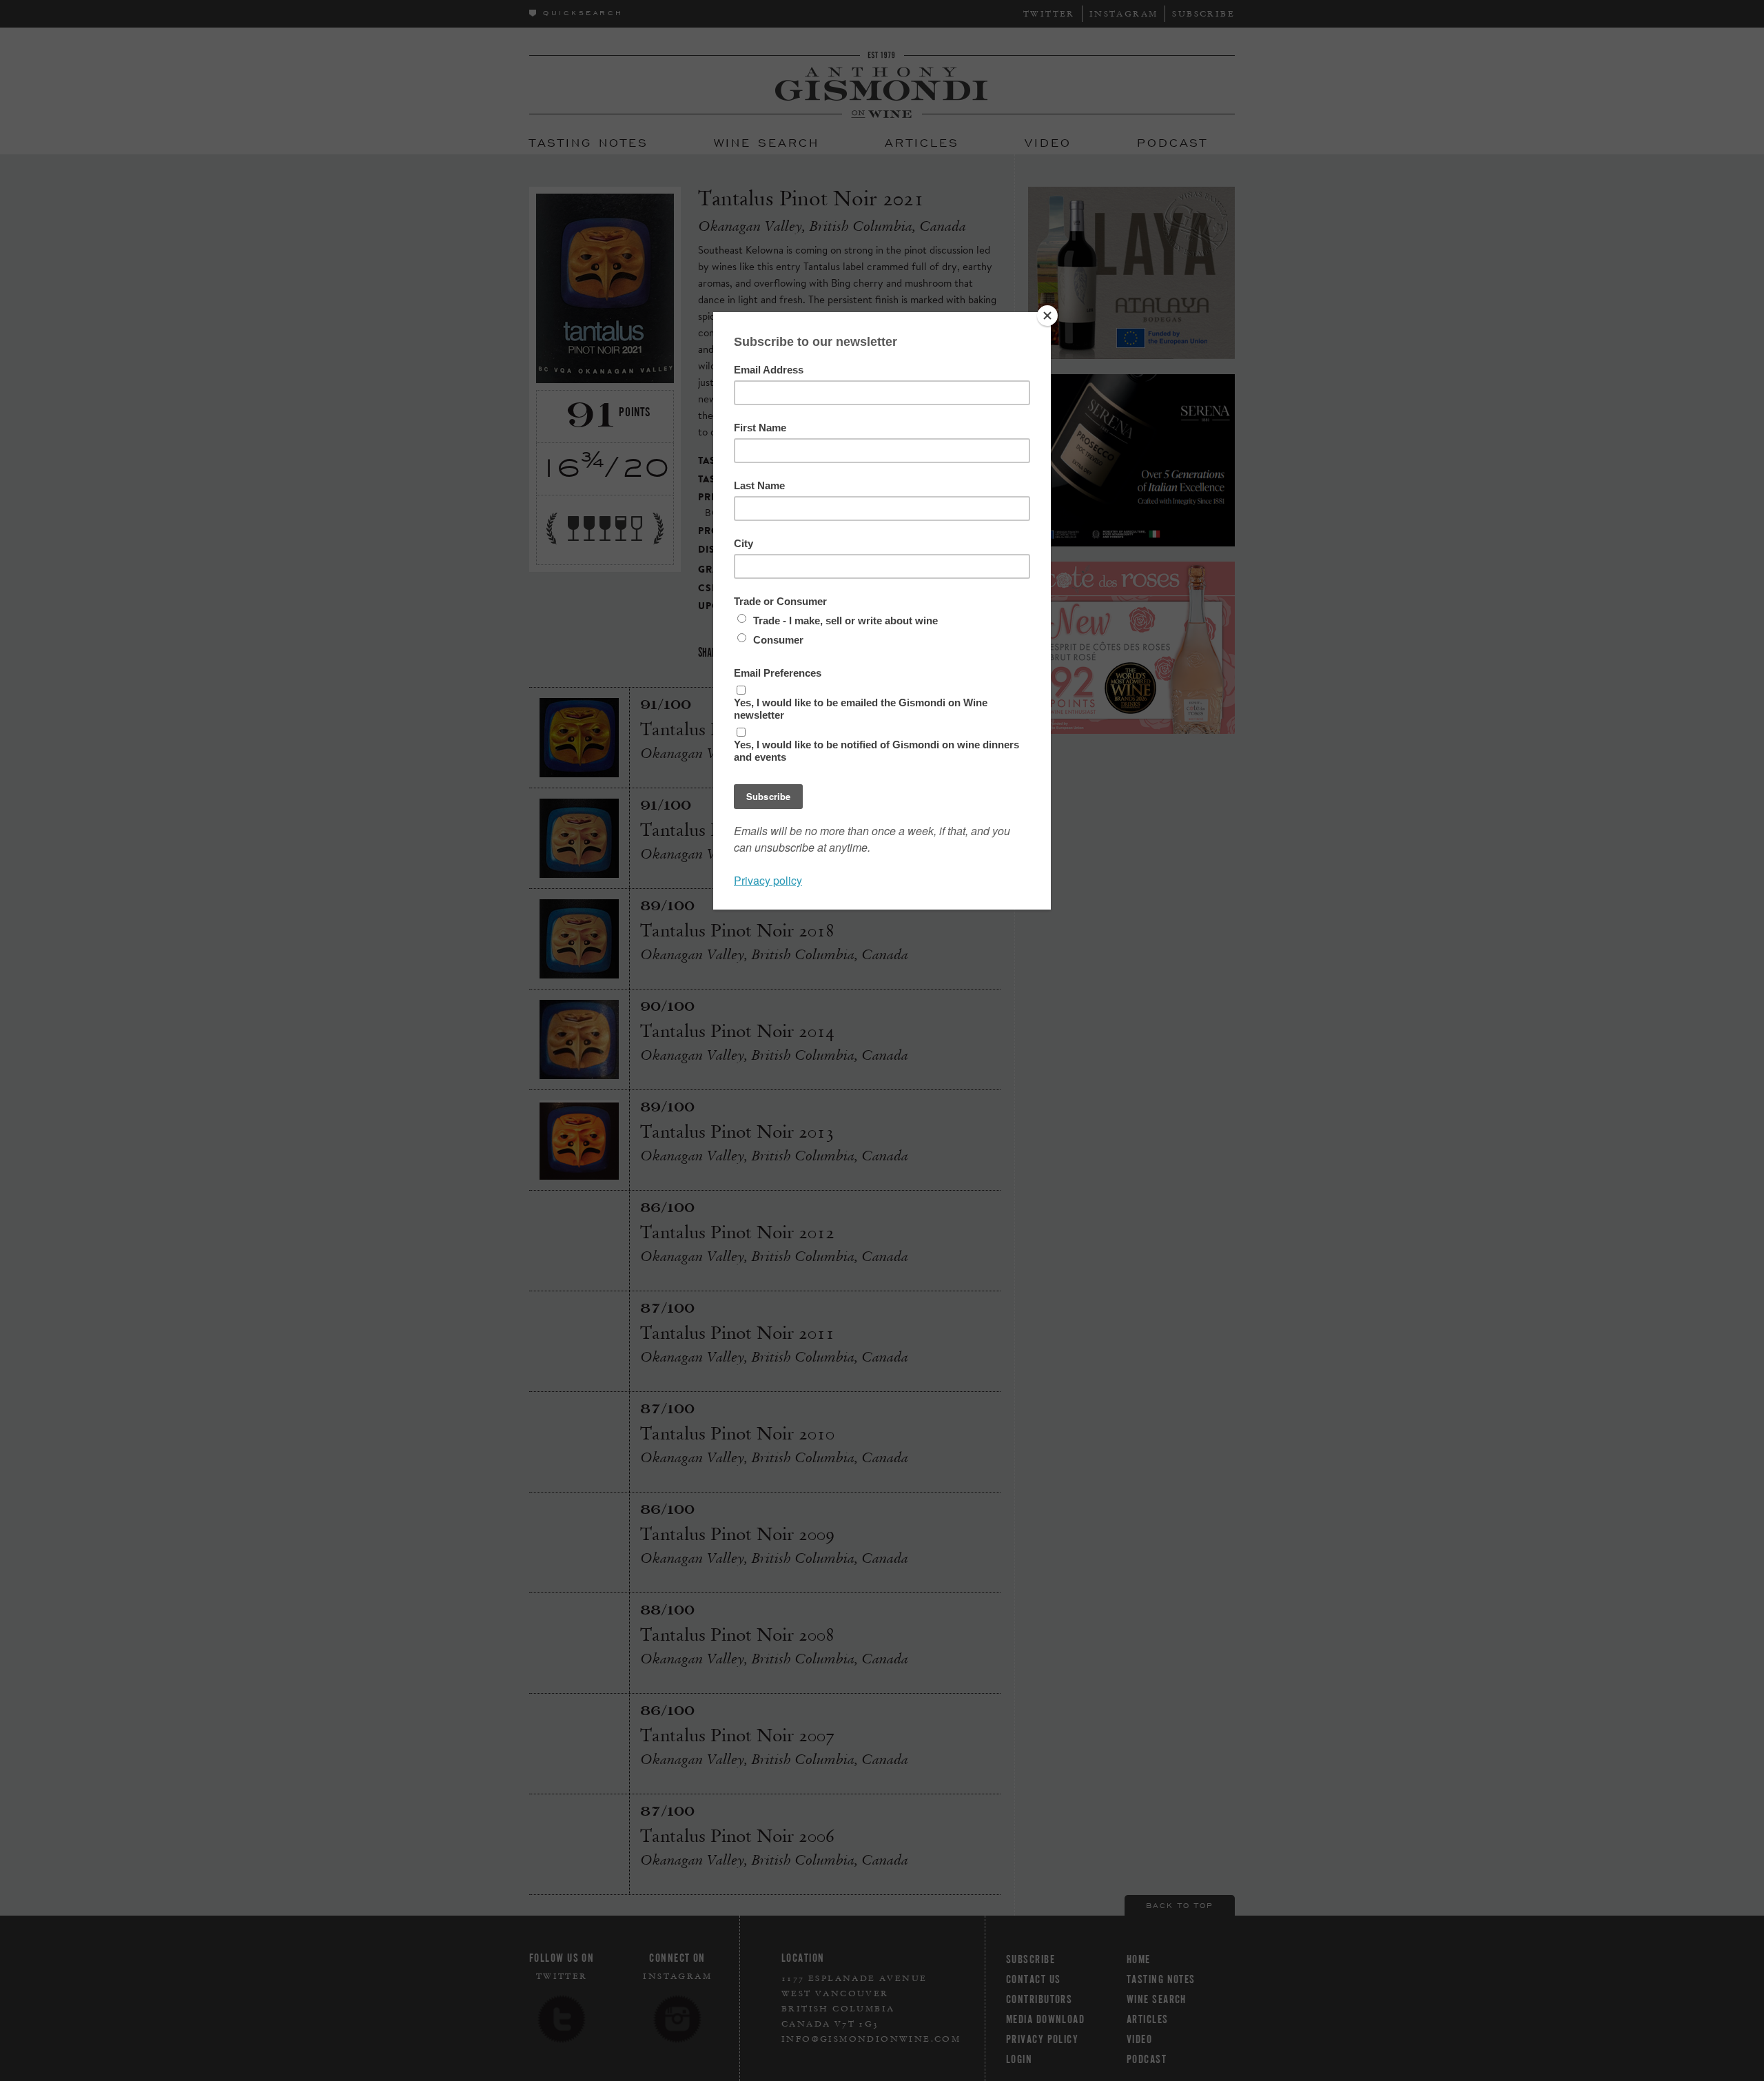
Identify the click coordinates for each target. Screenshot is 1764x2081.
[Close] (1047, 316)
